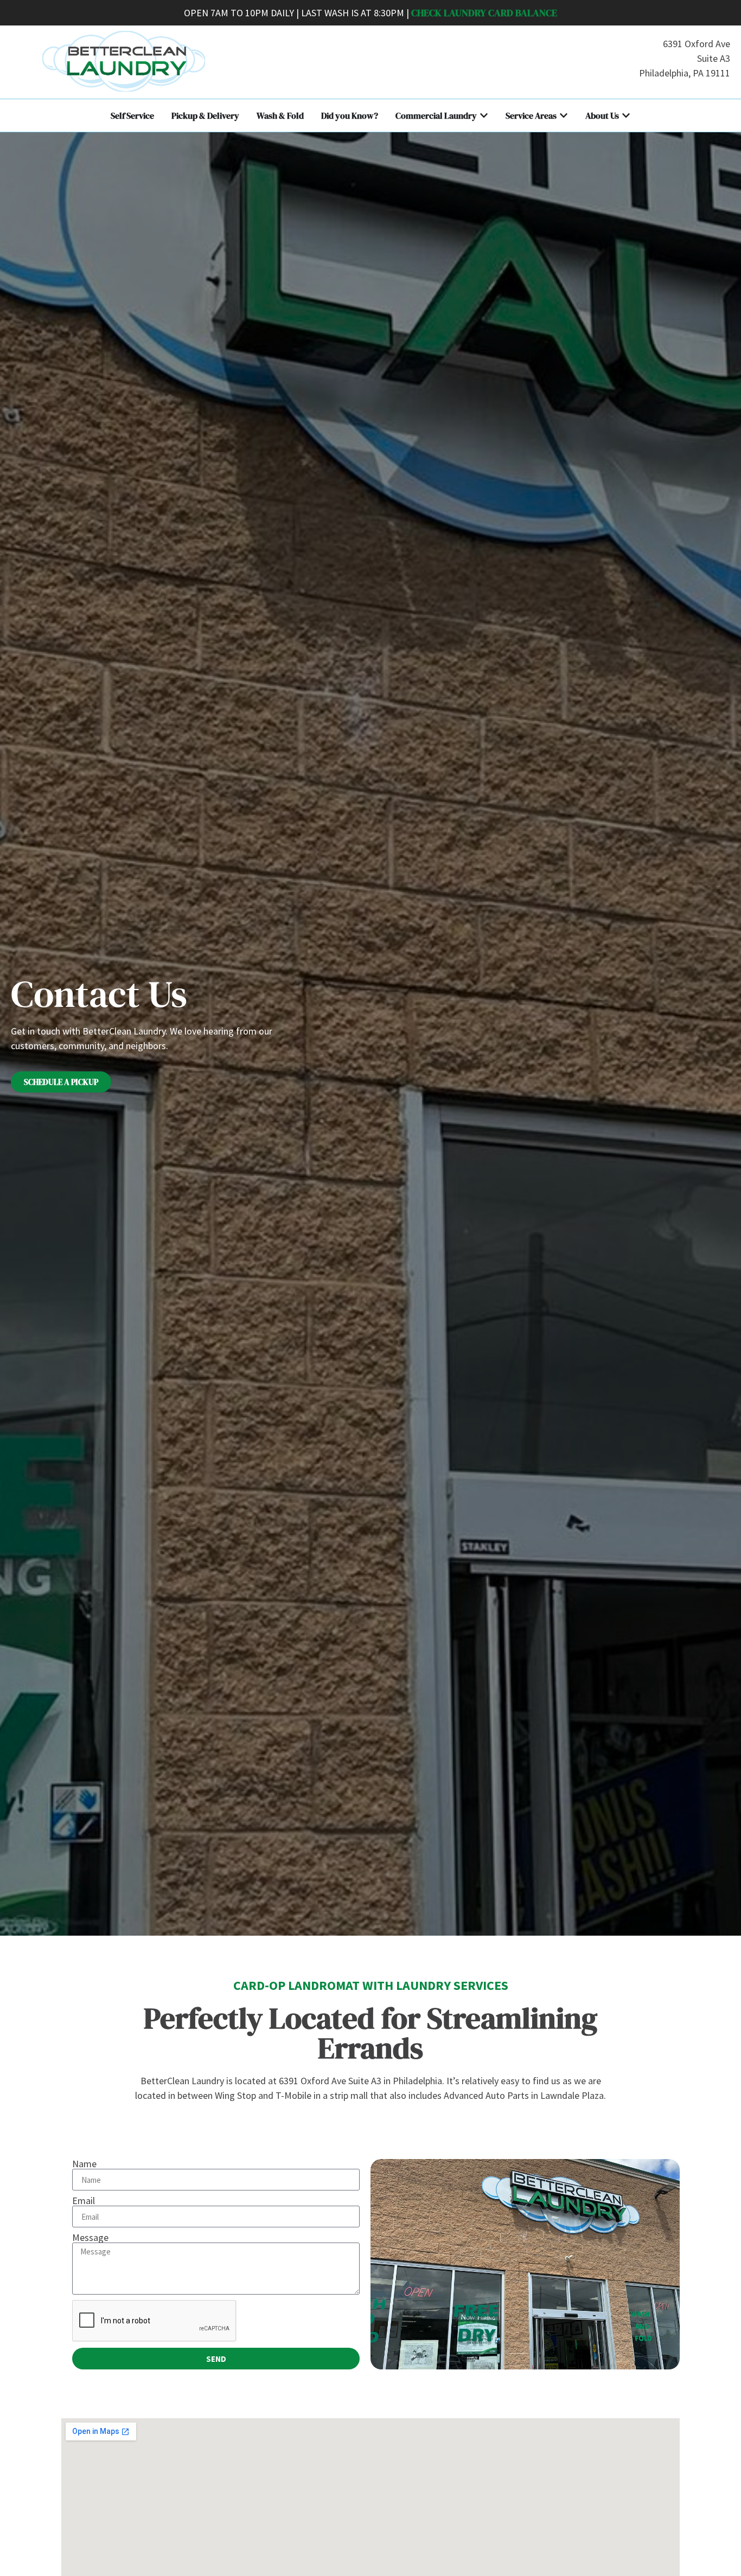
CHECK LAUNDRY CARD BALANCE (484, 13)
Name (84, 2164)
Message (90, 2238)
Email (84, 2201)
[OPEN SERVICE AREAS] (564, 115)
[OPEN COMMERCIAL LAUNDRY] (484, 115)
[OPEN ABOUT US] (626, 115)
